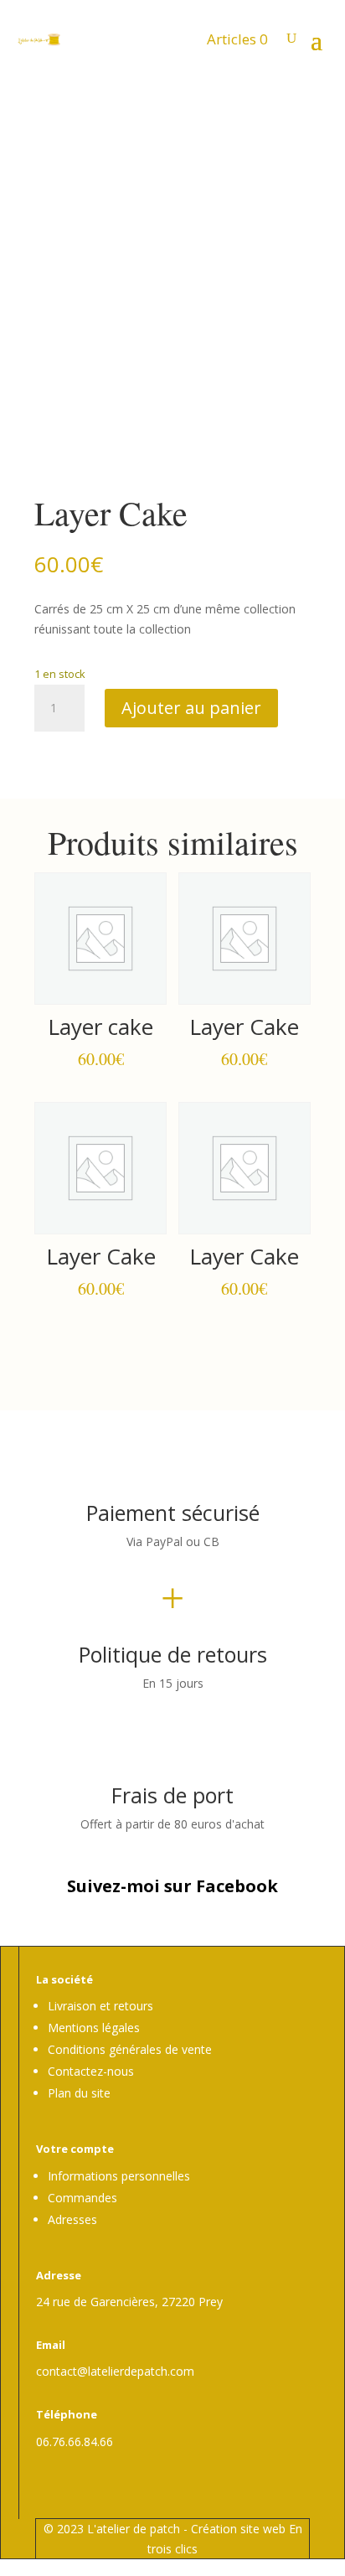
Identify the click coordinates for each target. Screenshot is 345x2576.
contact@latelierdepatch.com (115, 2371)
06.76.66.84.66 (75, 2442)
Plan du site (79, 2093)
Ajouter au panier (191, 708)
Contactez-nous (91, 2071)
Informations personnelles (119, 2176)
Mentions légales (94, 2028)
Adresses (72, 2219)
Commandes (82, 2198)
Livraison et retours (100, 2006)
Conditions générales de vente (130, 2049)
